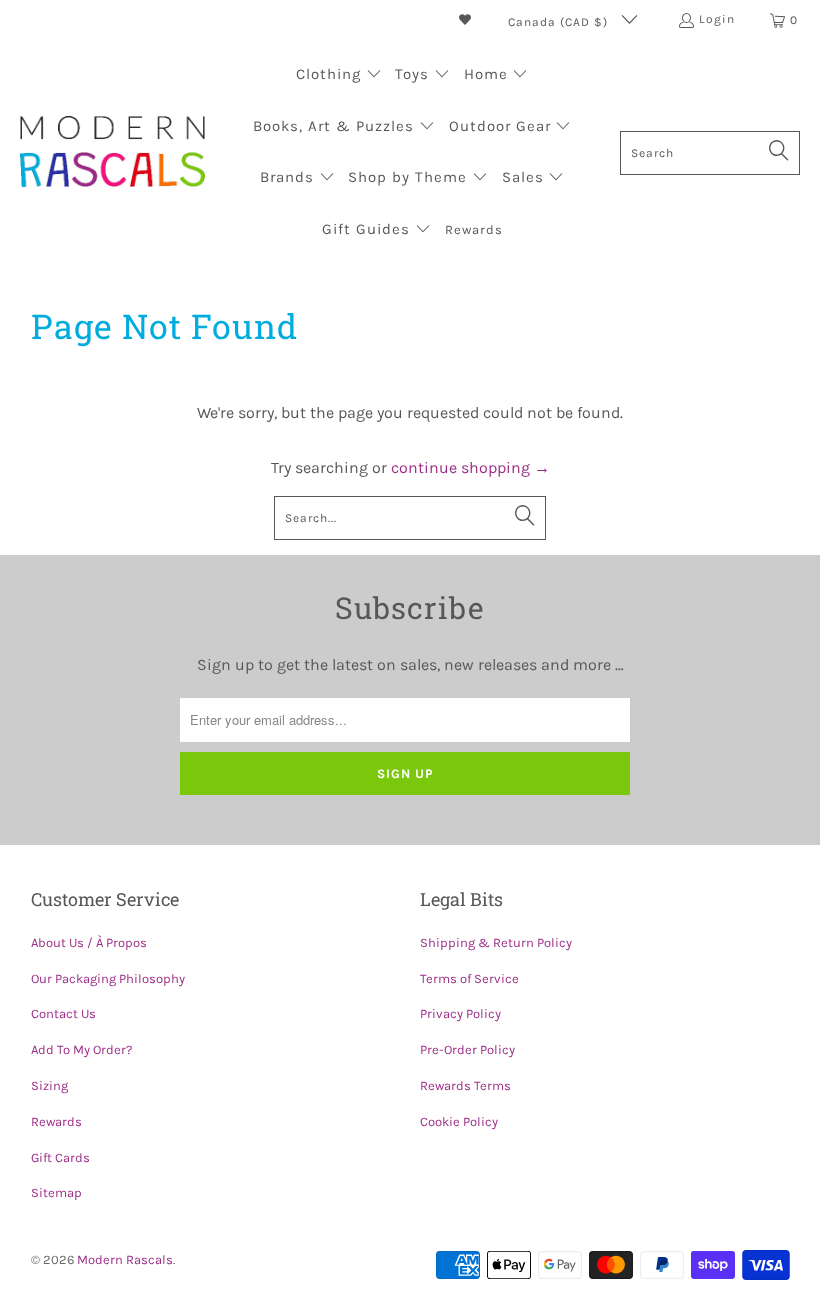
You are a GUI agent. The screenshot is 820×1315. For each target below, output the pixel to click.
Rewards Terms (465, 1085)
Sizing (49, 1085)
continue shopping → (470, 467)
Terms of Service (469, 978)
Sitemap (56, 1192)
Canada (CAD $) (560, 22)
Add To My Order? (81, 1049)
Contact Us (63, 1013)
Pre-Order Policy (467, 1049)
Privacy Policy (460, 1013)
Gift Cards (60, 1157)
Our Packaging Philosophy (108, 978)
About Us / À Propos (89, 942)
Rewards (56, 1121)
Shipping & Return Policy (496, 942)
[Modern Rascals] (112, 153)
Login (717, 19)
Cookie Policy (459, 1121)
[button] (339, 76)
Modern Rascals (125, 1259)
